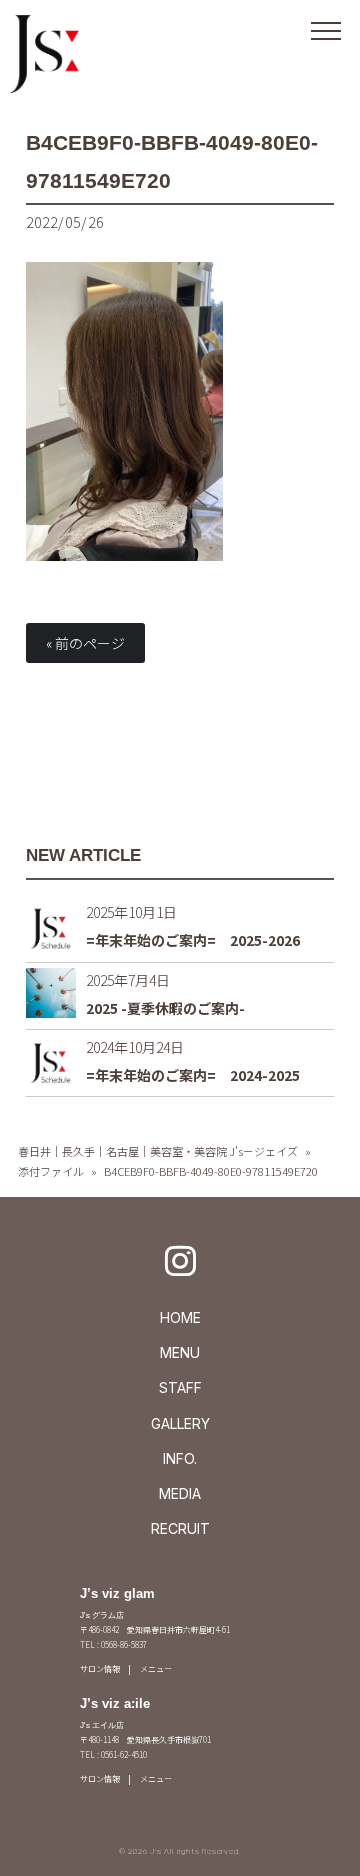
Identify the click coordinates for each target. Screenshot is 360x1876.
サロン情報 (100, 1668)
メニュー (156, 1668)
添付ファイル (51, 1171)
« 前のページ (85, 643)
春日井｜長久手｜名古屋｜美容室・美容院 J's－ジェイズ (158, 1151)
